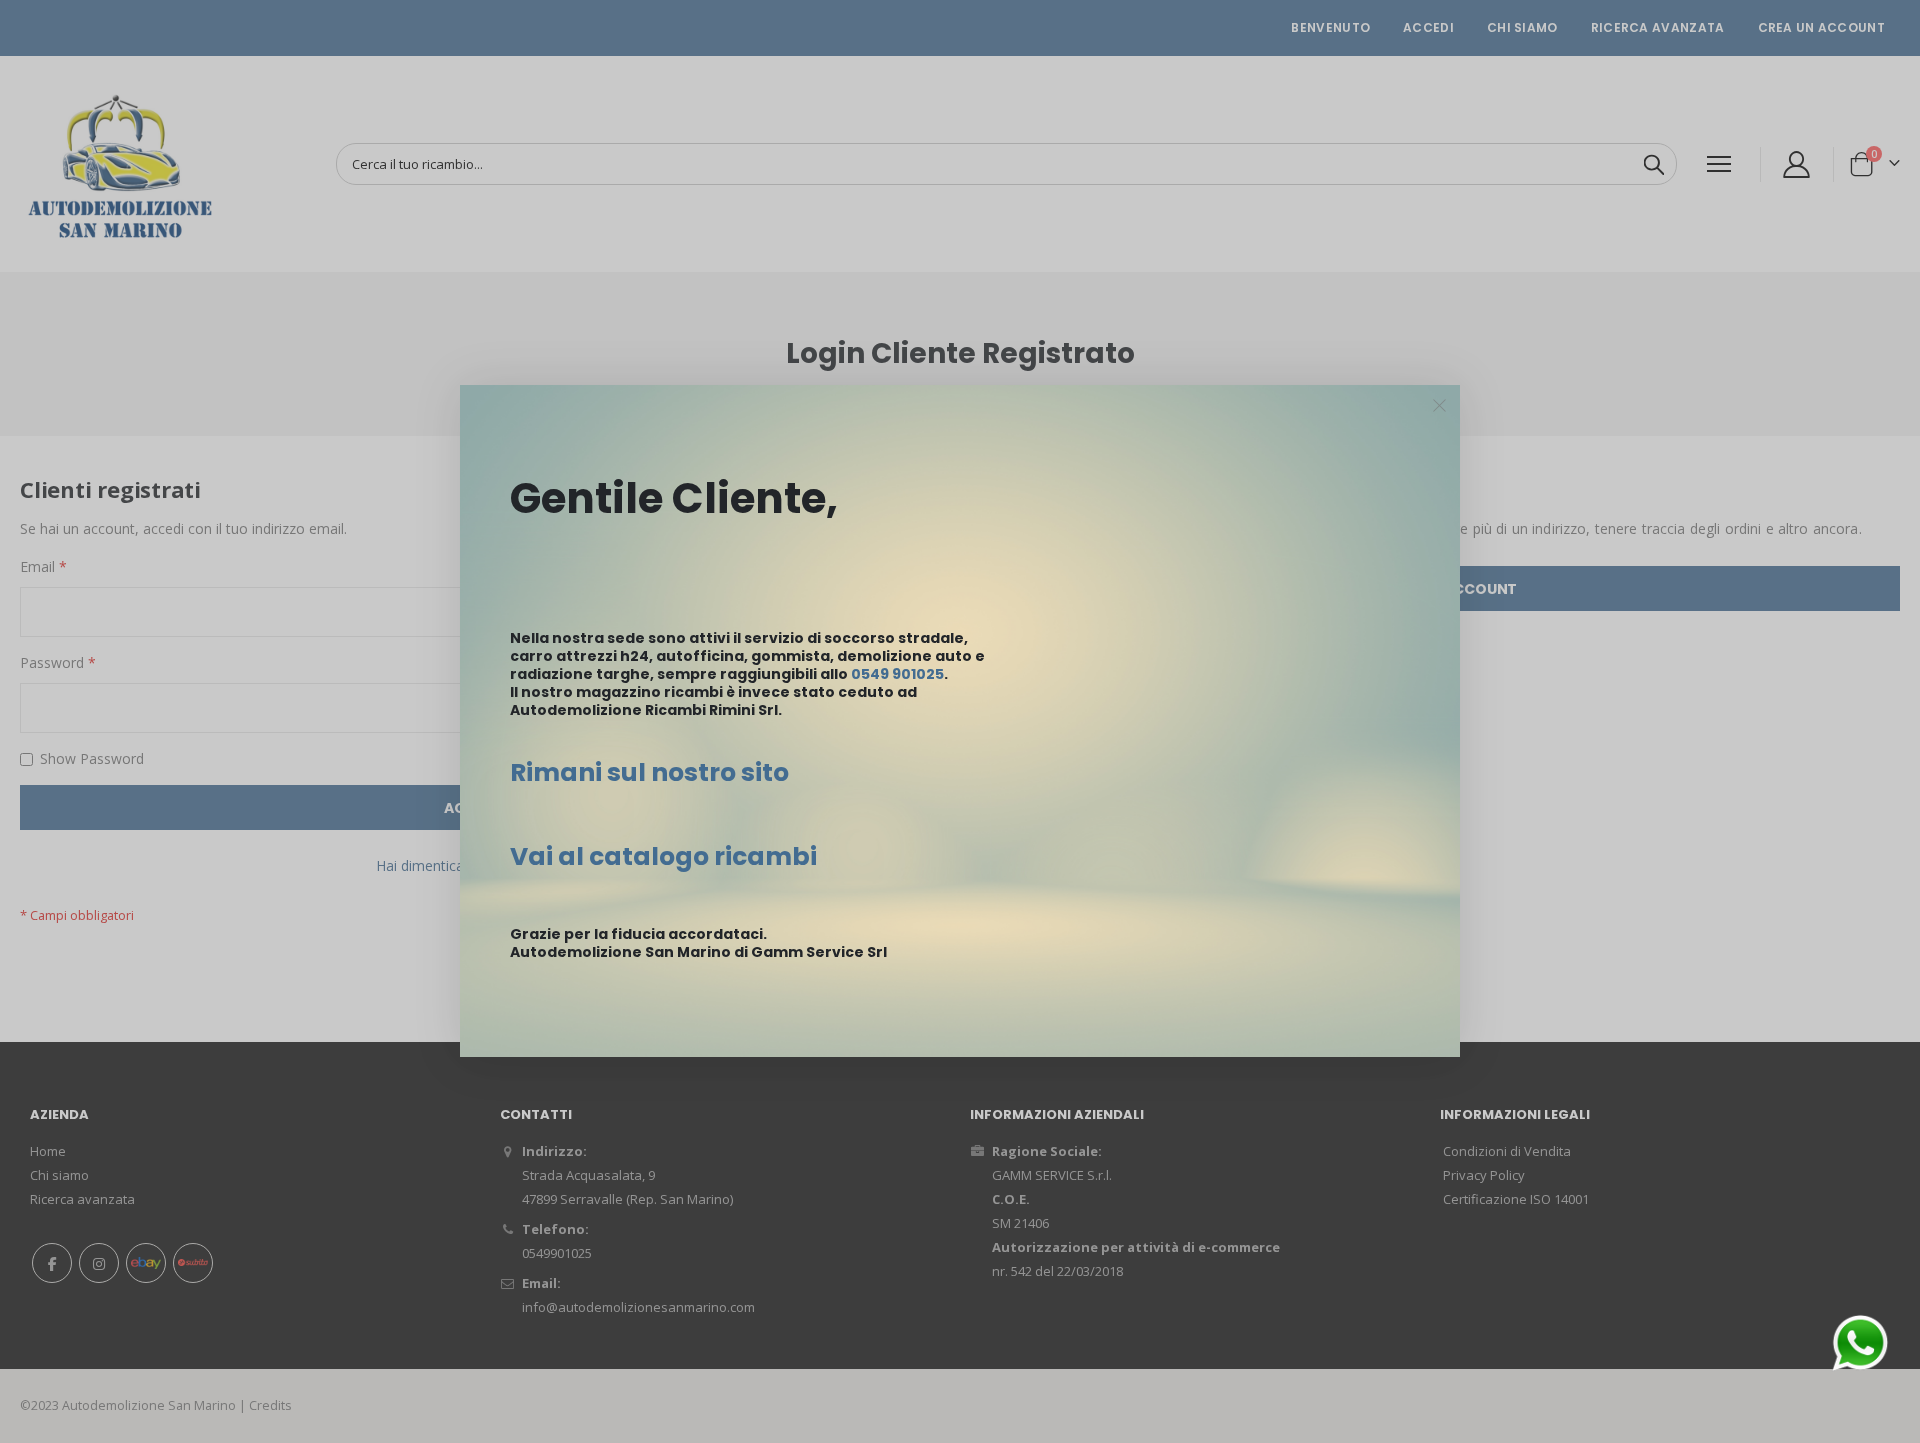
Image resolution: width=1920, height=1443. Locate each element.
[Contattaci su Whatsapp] (1860, 1341)
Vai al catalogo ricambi (663, 856)
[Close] (1440, 406)
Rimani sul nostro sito (649, 772)
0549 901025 (897, 674)
